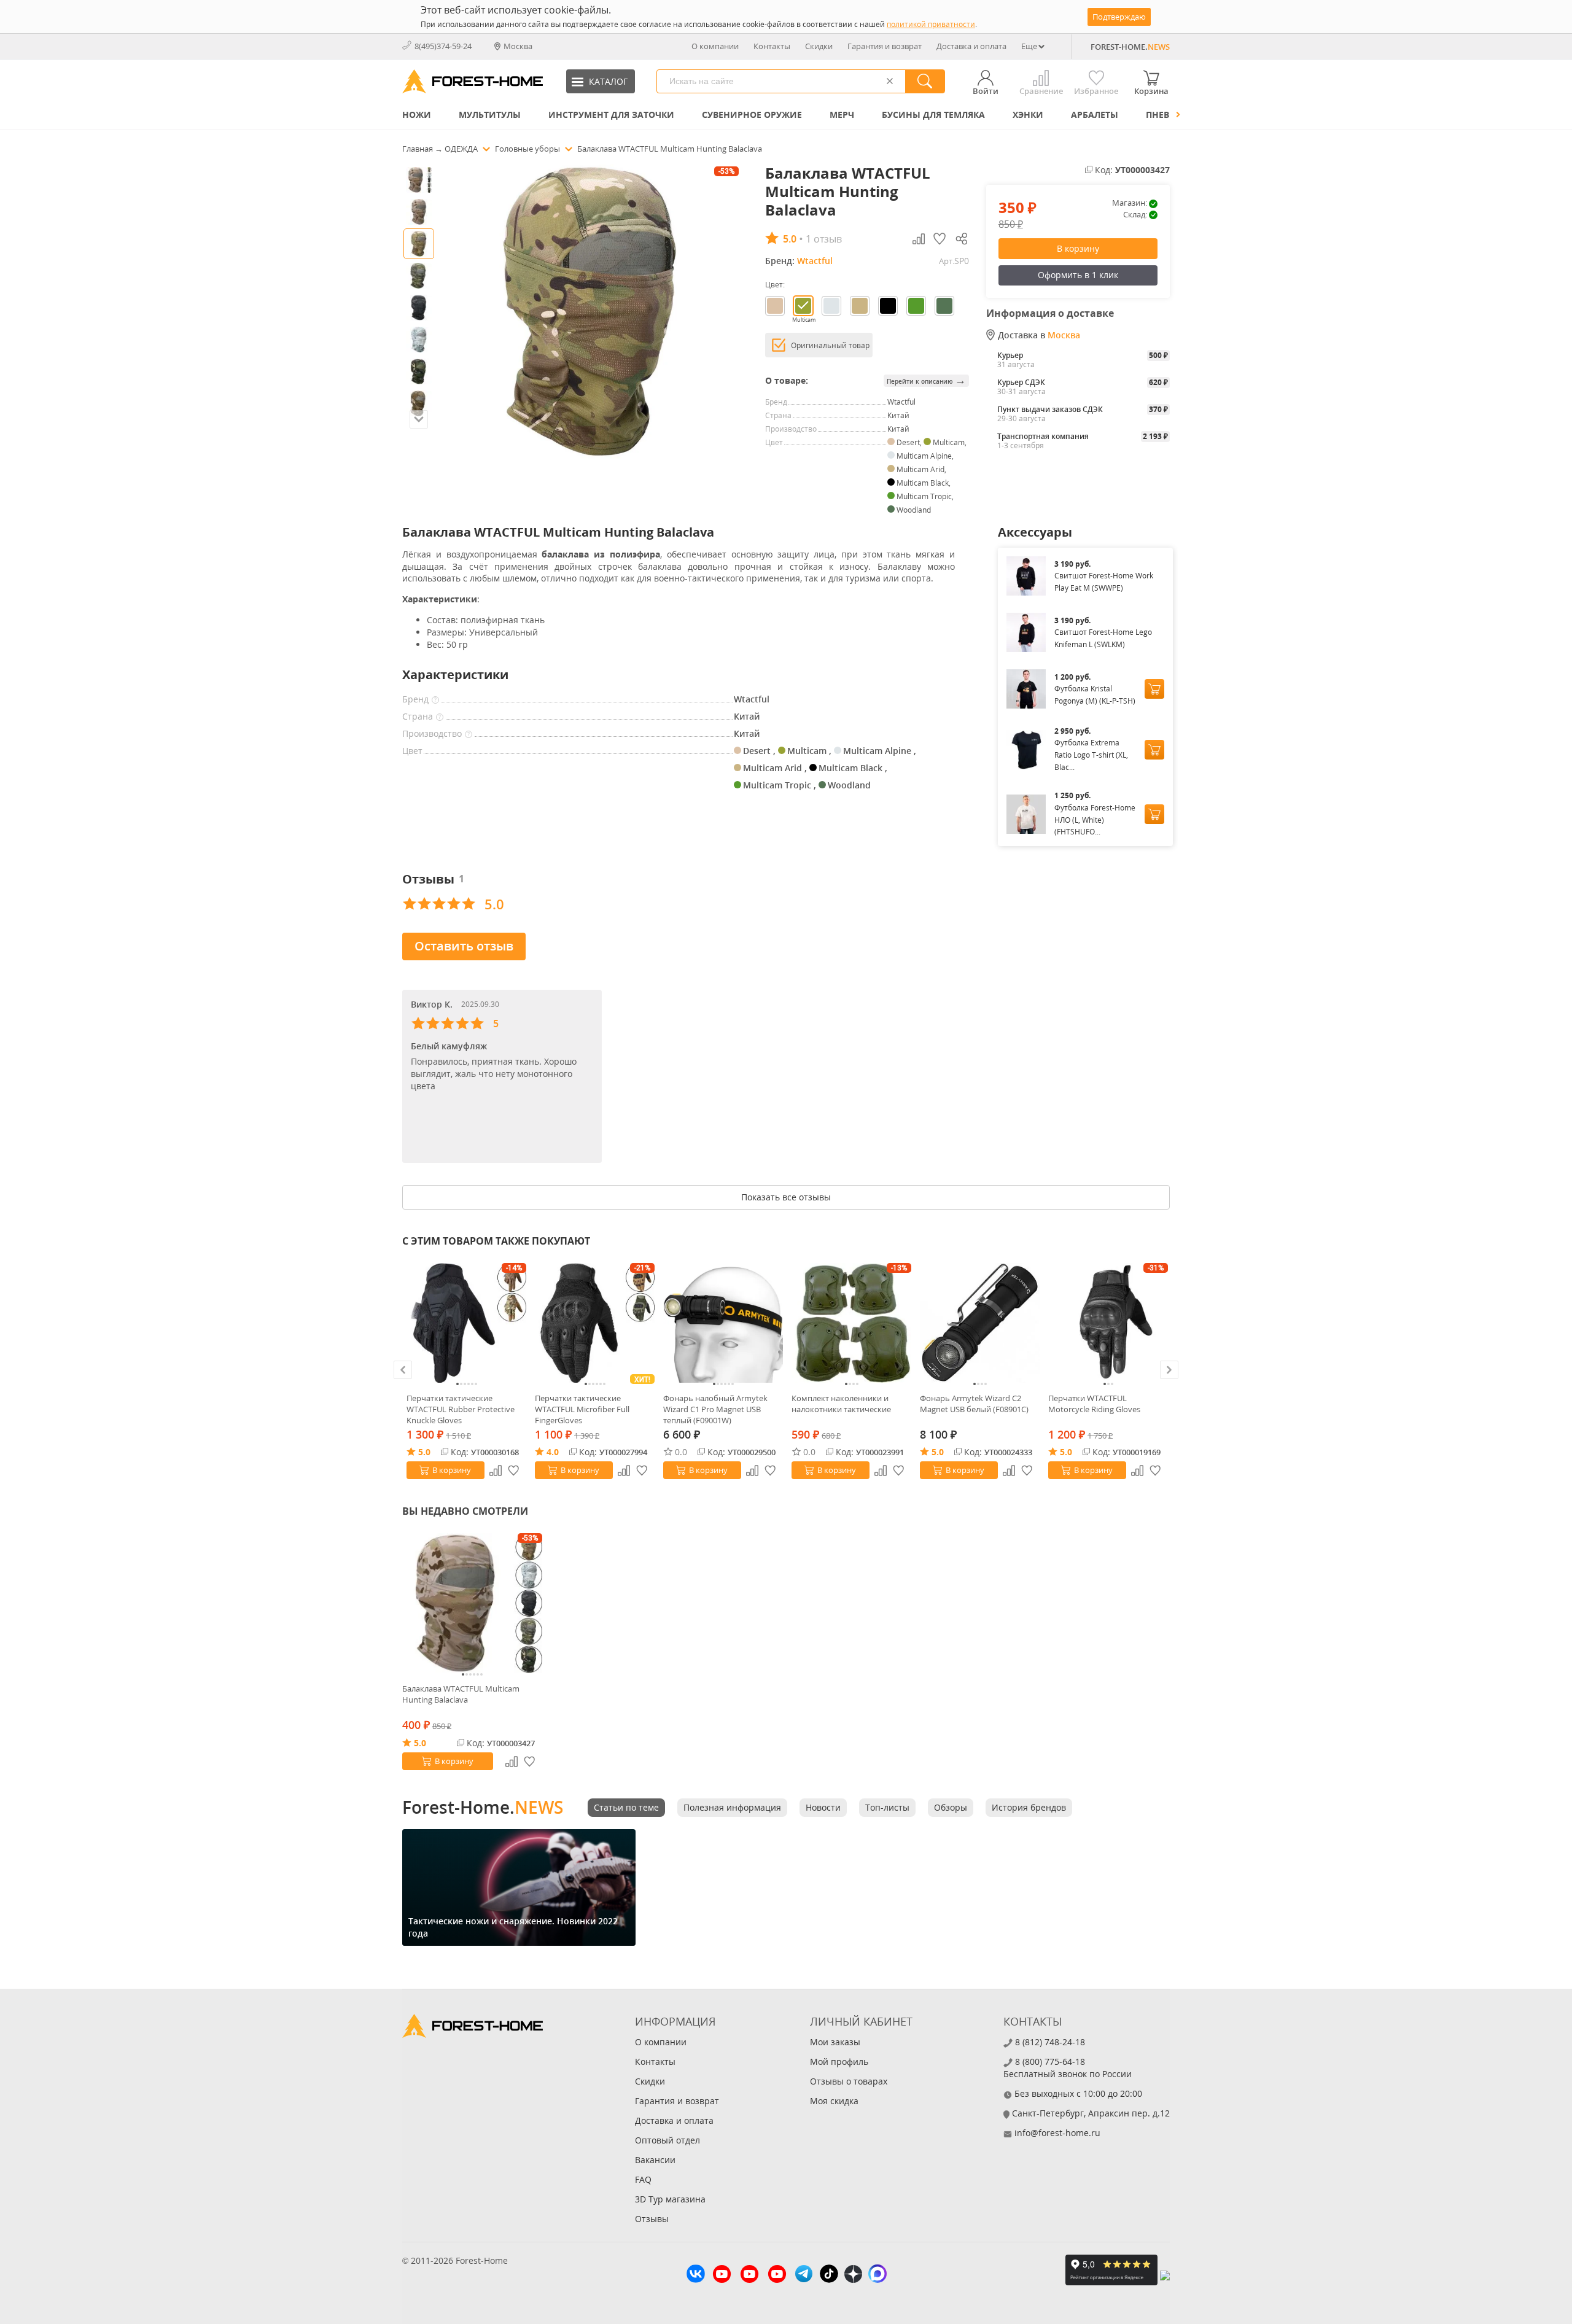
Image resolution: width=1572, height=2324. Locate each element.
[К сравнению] (496, 1471)
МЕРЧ (842, 115)
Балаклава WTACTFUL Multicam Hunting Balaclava (461, 1694)
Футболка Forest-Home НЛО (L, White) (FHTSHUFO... (1095, 820)
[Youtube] (722, 2275)
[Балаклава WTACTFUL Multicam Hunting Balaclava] (472, 1603)
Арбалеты (1095, 115)
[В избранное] (514, 1471)
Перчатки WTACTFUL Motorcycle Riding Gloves (1094, 1404)
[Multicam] (803, 306)
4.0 (553, 1452)
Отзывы (652, 2219)
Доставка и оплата (971, 46)
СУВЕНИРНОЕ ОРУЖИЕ (752, 115)
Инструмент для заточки (611, 115)
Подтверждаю (1119, 17)
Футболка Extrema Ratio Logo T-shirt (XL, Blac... (1091, 755)
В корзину (1078, 248)
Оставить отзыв (464, 946)
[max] (877, 2275)
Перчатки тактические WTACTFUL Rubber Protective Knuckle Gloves (461, 1409)
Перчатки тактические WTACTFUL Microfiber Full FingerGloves (582, 1409)
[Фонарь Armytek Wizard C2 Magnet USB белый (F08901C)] (980, 1323)
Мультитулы (490, 115)
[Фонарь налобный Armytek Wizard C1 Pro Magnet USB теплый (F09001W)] (723, 1323)
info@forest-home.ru (1057, 2133)
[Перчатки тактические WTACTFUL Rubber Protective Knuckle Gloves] (466, 1323)
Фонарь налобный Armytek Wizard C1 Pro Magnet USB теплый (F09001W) (715, 1409)
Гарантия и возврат (885, 46)
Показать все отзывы (786, 1197)
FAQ (643, 2179)
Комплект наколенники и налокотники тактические (841, 1404)
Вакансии (655, 2160)
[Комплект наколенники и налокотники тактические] (851, 1323)
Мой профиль (839, 2062)
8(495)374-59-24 (443, 46)
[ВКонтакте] (696, 2275)
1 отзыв (824, 239)
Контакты (772, 46)
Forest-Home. (483, 1807)
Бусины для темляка (933, 115)
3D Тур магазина (670, 2199)
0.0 (681, 1452)
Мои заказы (835, 2042)
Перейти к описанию (926, 380)
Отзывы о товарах (849, 2081)
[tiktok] (829, 2275)
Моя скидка (834, 2101)
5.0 (424, 1452)
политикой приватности (931, 24)
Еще (1029, 46)
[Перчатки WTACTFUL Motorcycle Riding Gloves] (1108, 1323)
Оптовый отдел (667, 2140)
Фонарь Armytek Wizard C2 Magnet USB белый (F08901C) (974, 1404)
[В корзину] (1154, 689)
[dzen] (853, 2275)
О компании (715, 46)
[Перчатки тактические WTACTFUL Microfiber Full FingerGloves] (595, 1323)
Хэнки (1028, 115)
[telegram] (804, 2275)
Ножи (417, 115)
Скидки (819, 46)
